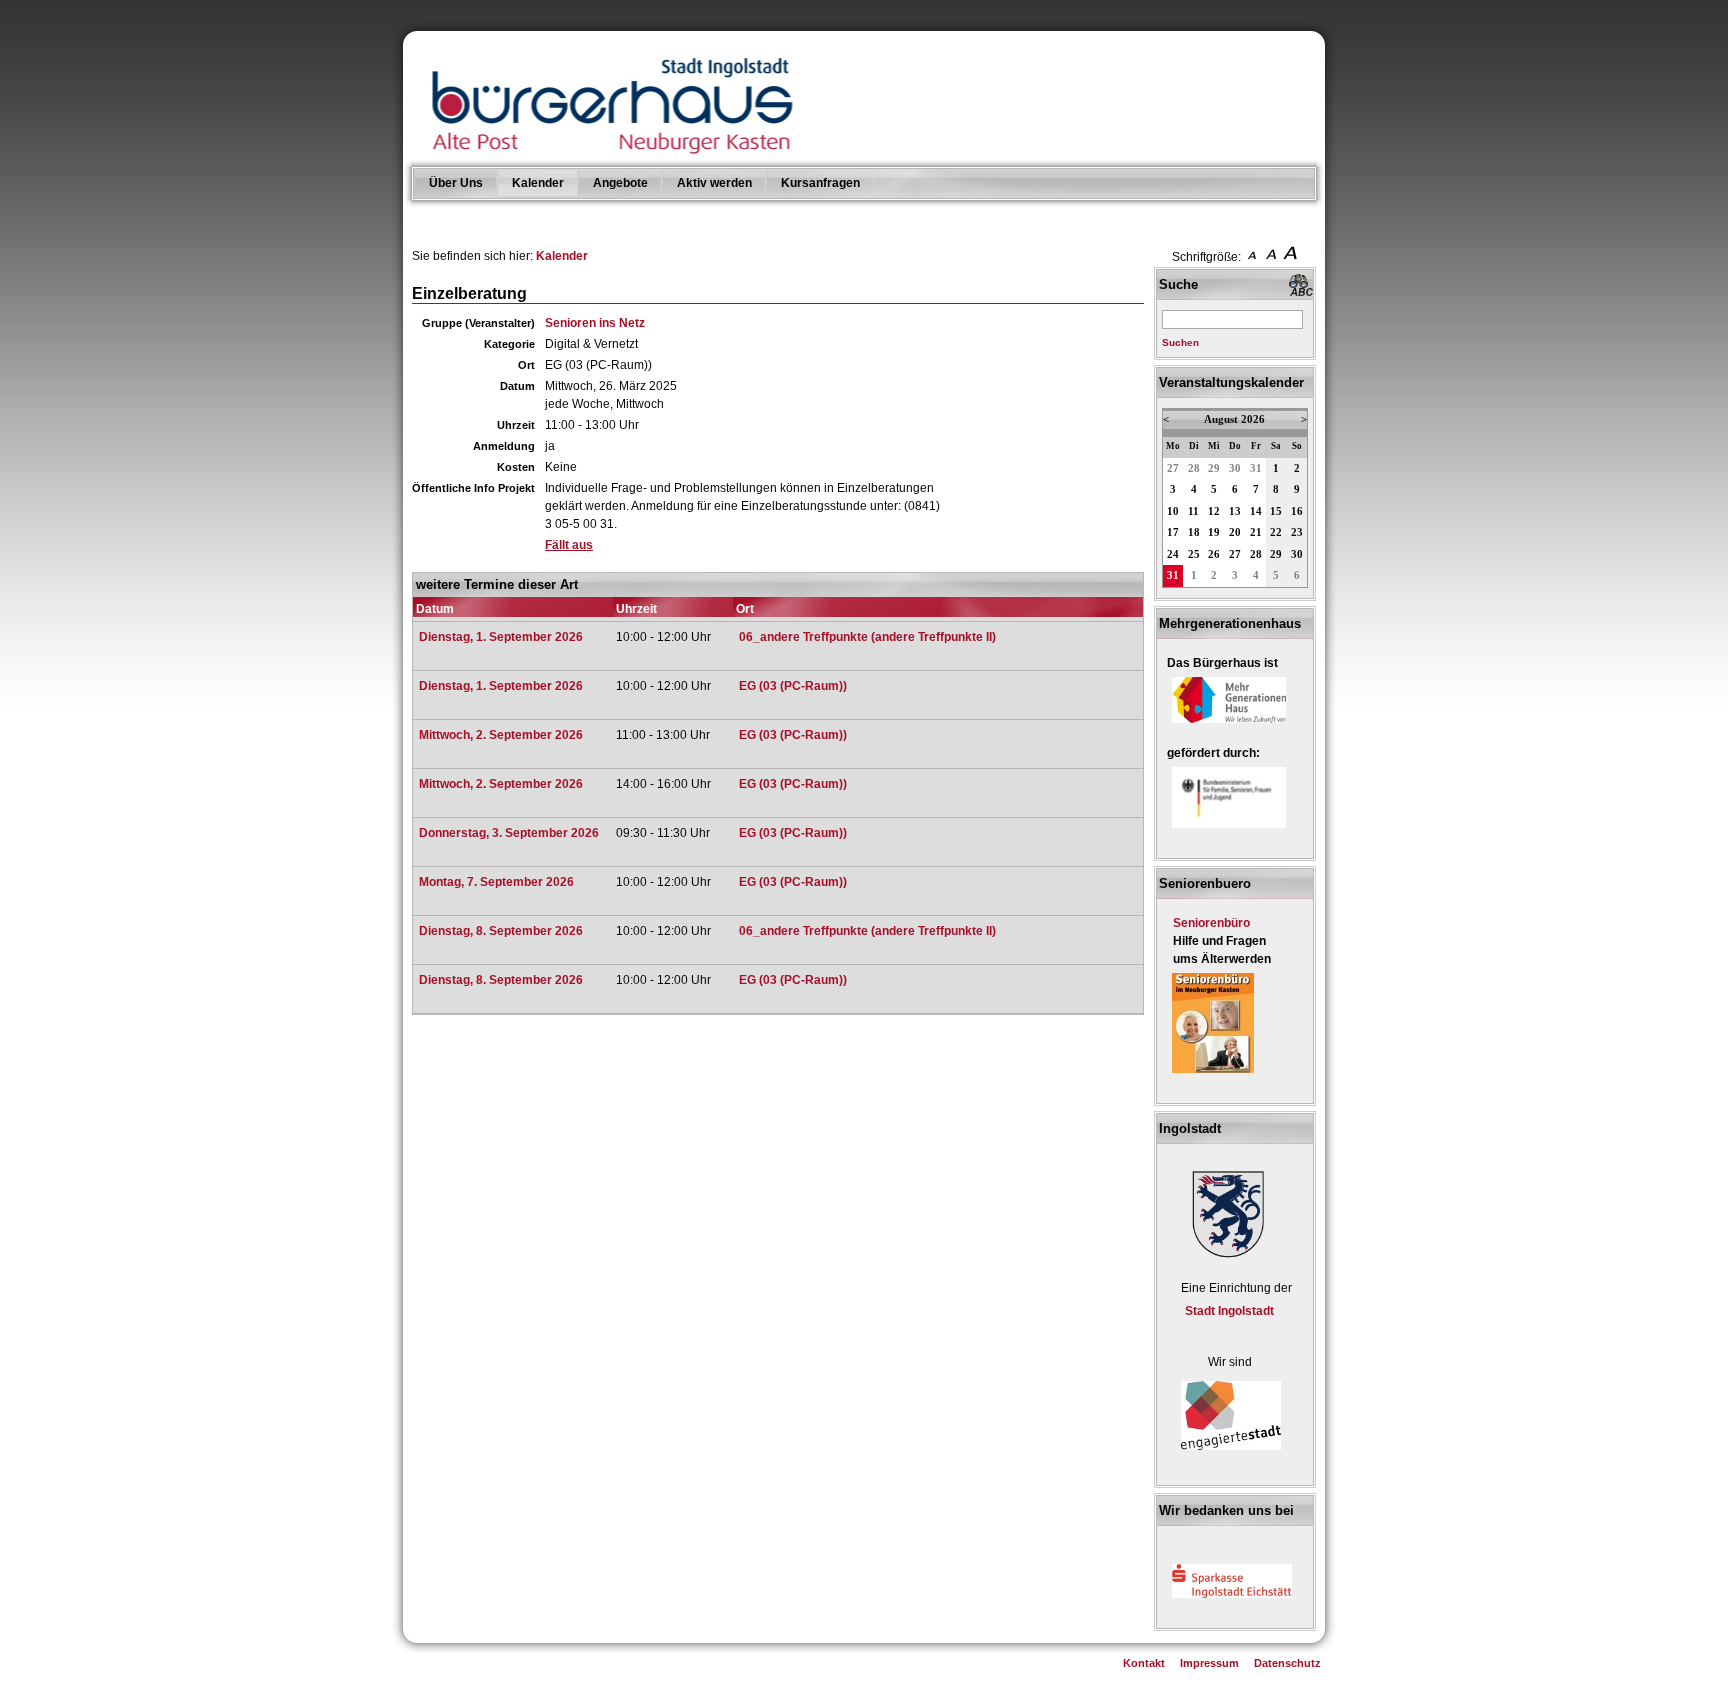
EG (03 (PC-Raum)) (793, 686)
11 (1193, 511)
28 (1194, 468)
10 (1173, 511)
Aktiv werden (714, 183)
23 (1297, 532)
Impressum (1209, 1663)
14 (1256, 511)
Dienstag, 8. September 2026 (501, 931)
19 (1214, 532)
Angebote (620, 183)
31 (1256, 468)
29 (1214, 468)
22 (1276, 532)
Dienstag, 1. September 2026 (501, 637)
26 (1214, 554)
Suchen (1180, 342)
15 (1276, 511)
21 (1256, 532)
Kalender (538, 183)
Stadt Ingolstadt (1229, 1311)
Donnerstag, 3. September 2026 (509, 833)
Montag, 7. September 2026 (496, 882)
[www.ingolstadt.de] (1225, 1260)
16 (1297, 511)
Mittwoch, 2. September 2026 (501, 735)
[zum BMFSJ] (1229, 829)
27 (1173, 468)
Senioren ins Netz (595, 323)
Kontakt (1144, 1663)
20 (1235, 532)
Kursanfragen (820, 183)
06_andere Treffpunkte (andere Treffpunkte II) (867, 637)
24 (1173, 554)
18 (1194, 532)
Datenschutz (1287, 1663)
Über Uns (456, 183)
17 (1173, 532)
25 (1194, 554)
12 (1214, 511)
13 (1235, 511)
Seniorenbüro (1211, 923)
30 (1235, 468)
